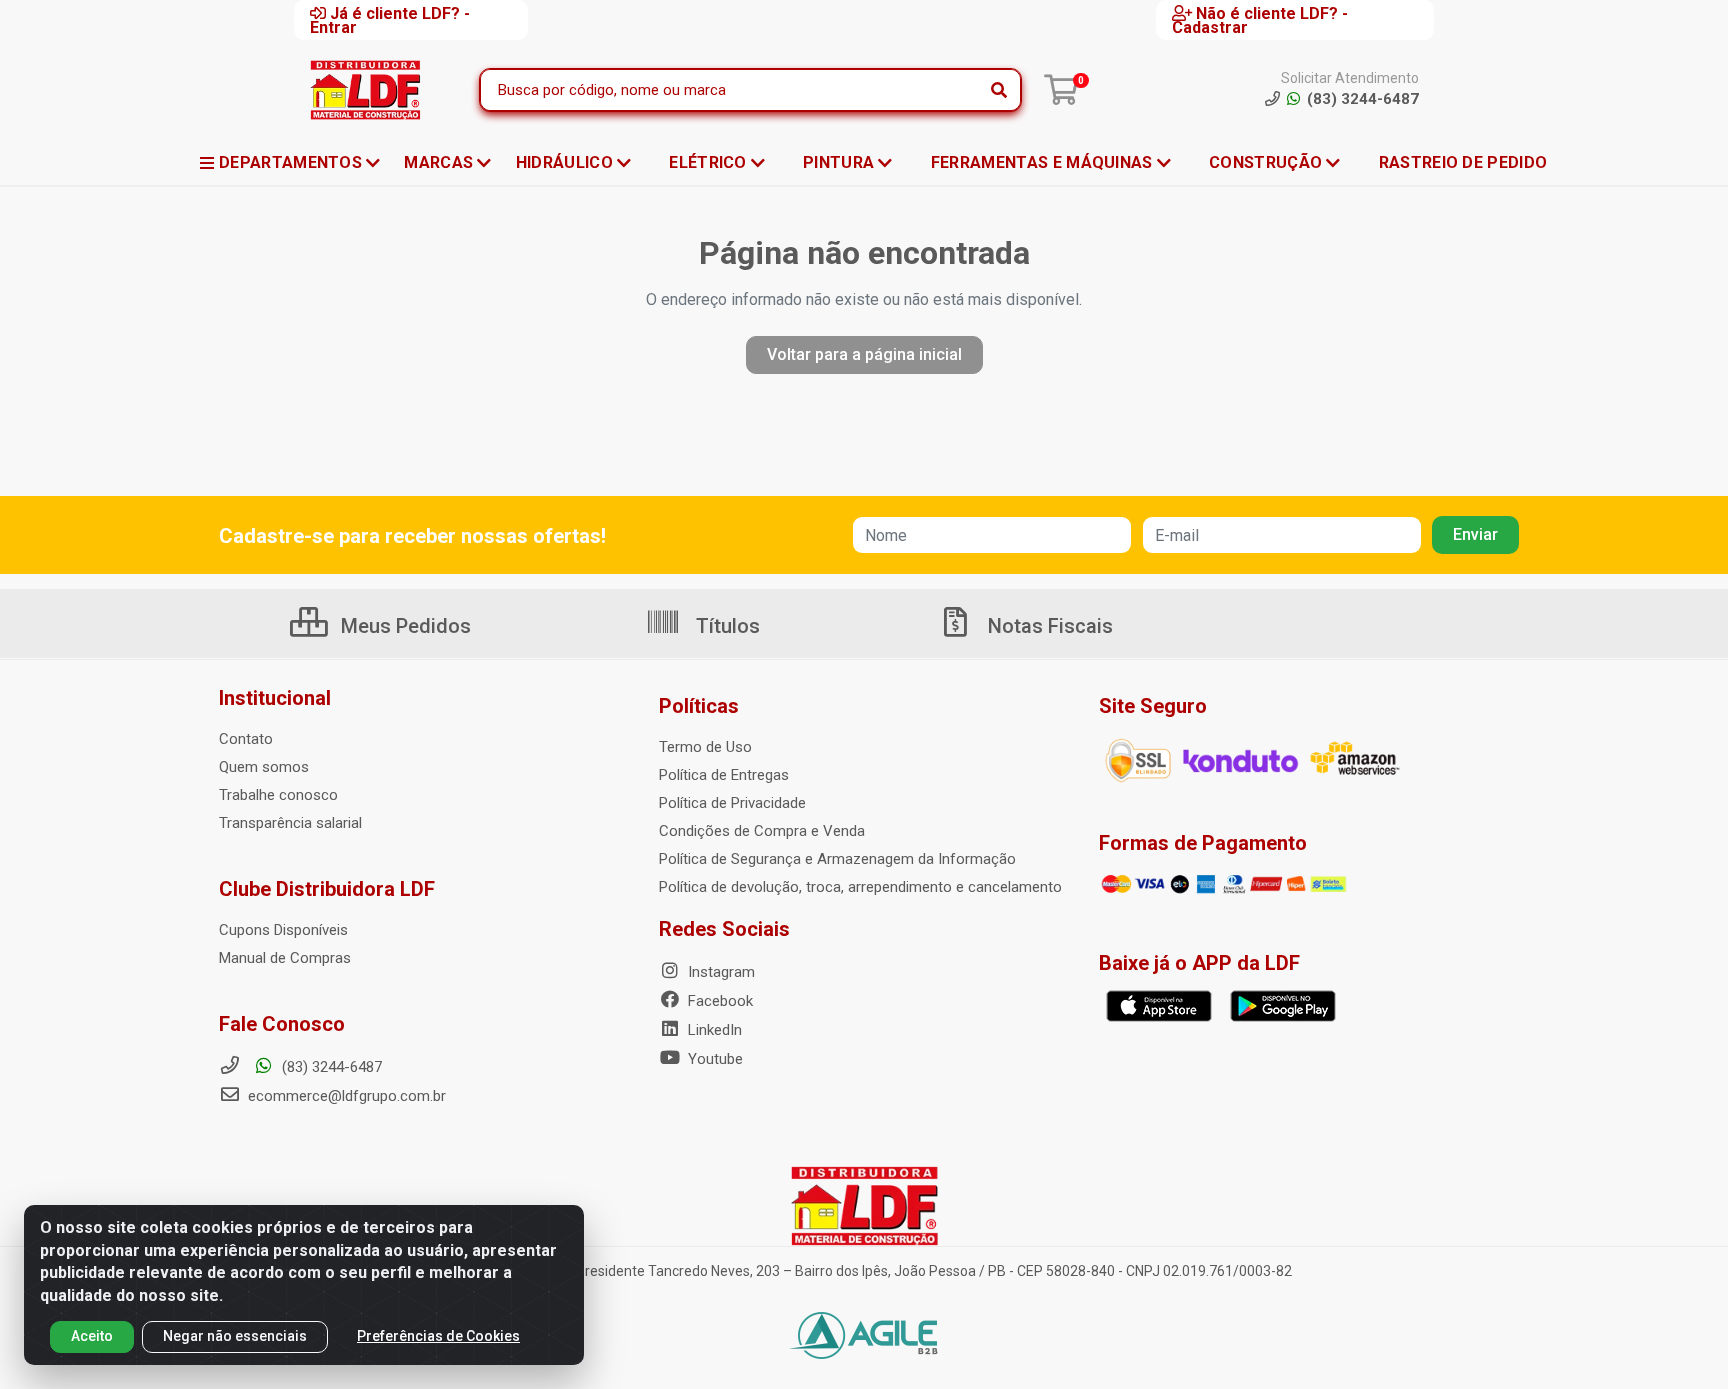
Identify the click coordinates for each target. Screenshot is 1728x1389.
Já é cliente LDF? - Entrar (390, 20)
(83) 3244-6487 (330, 1067)
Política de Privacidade (732, 803)
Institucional (275, 698)
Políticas (699, 706)
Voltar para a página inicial (864, 354)
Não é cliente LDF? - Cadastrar (1260, 20)
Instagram (719, 972)
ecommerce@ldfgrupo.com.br (345, 1096)
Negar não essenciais (235, 1336)
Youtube (713, 1059)
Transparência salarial (290, 823)
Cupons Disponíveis (283, 930)
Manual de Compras (285, 958)
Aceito (92, 1336)
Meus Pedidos (403, 626)
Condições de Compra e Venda (762, 831)
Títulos (725, 626)
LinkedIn (713, 1030)
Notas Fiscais (1048, 626)
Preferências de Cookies (438, 1336)
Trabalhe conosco (278, 795)
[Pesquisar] (999, 90)
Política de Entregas (724, 775)
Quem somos (264, 767)
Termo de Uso (705, 747)
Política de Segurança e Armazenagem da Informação (837, 859)
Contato (246, 739)
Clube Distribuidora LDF (327, 889)
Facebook (718, 1001)
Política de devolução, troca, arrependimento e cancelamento (860, 887)
